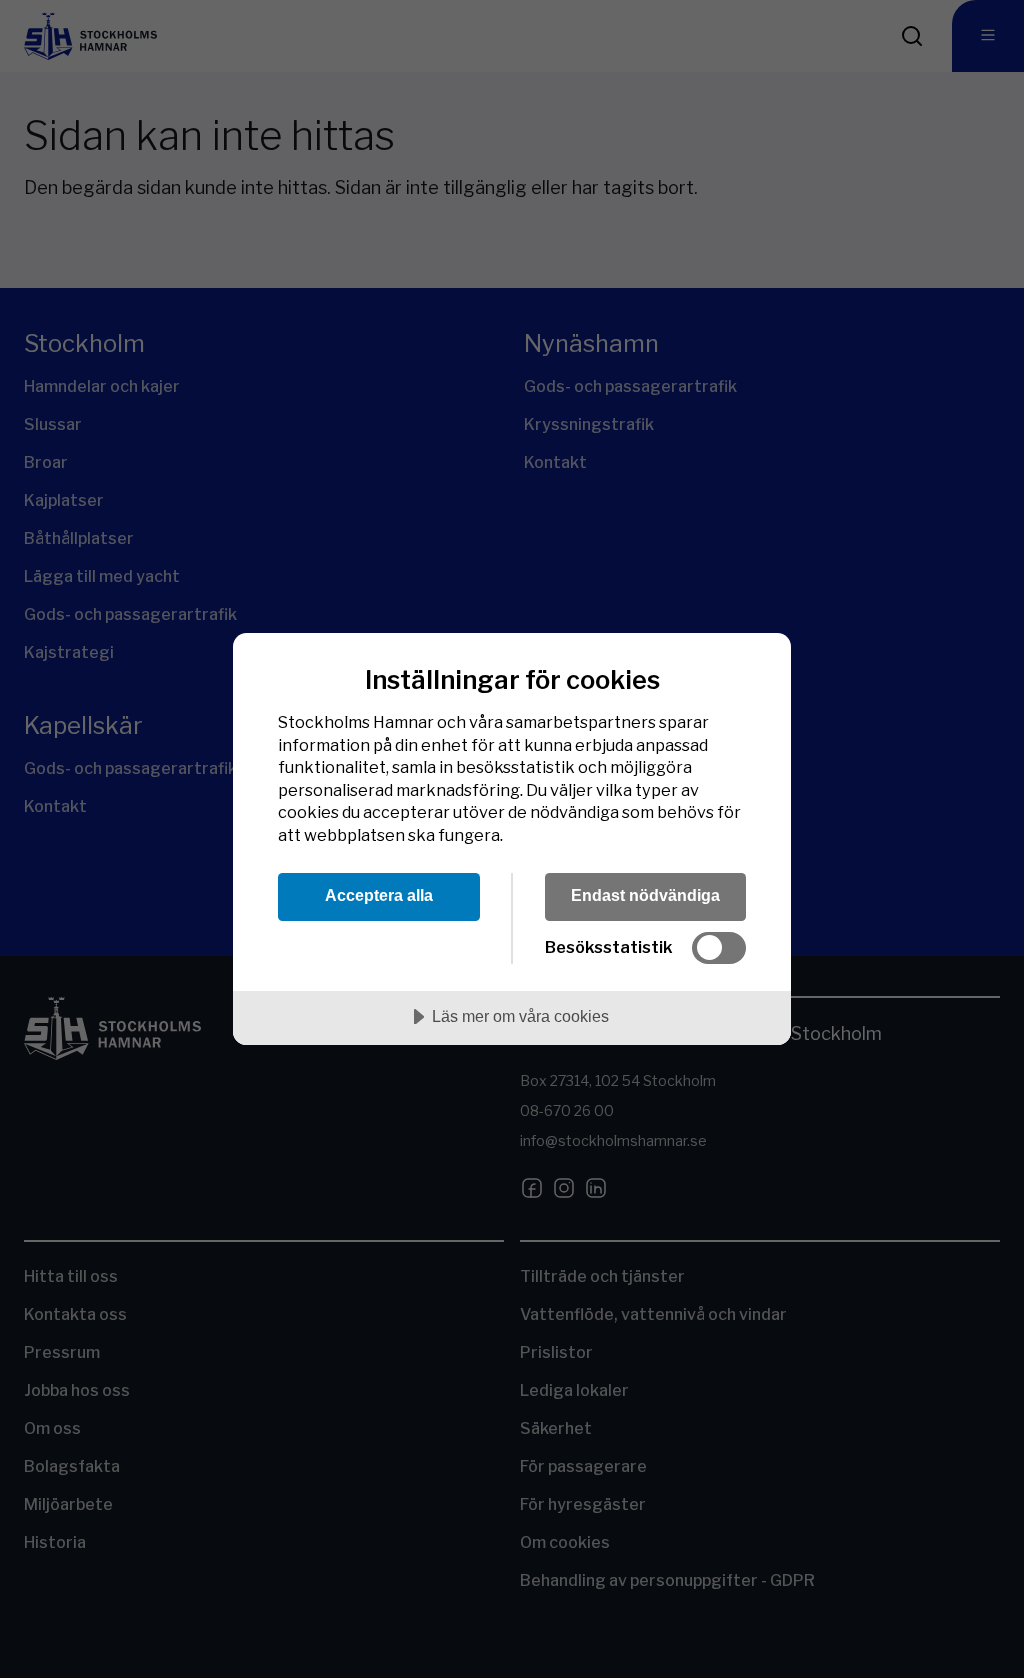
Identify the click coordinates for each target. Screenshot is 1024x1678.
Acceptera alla (379, 895)
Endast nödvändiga (645, 895)
